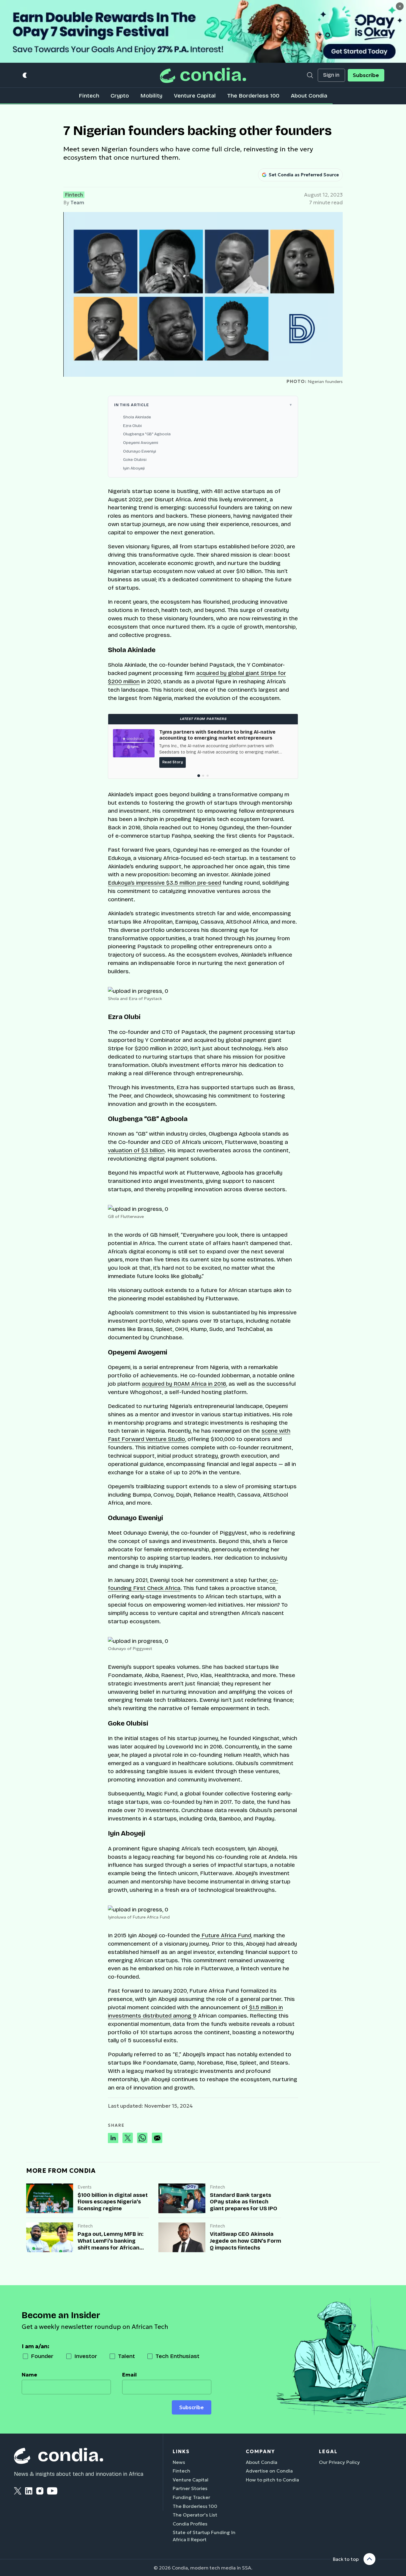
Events (85, 2187)
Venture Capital (195, 96)
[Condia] (203, 75)
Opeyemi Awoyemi (141, 443)
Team (77, 202)
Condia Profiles (190, 2524)
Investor (86, 2356)
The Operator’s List (195, 2515)
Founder (42, 2356)
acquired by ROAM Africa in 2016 (184, 1384)
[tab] (198, 776)
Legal (328, 2451)
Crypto (120, 96)
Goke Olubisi (135, 460)
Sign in (331, 75)
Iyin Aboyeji (134, 468)
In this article (132, 405)
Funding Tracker (191, 2497)
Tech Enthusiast (177, 2356)
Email (129, 2375)
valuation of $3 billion (136, 1150)
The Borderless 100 (253, 96)
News (179, 2462)
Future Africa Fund (226, 1935)
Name (29, 2375)
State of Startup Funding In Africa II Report (204, 2536)
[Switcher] (25, 75)
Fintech (89, 96)
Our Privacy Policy (339, 2462)
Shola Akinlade (137, 417)
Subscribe (366, 75)
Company (260, 2451)
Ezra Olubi (132, 426)
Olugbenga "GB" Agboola (147, 434)
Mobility (151, 96)
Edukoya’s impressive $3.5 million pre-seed (165, 883)
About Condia (309, 96)
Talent (126, 2356)
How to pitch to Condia (272, 2480)
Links (181, 2451)
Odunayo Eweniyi (140, 451)
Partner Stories (190, 2488)
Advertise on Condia (269, 2471)
